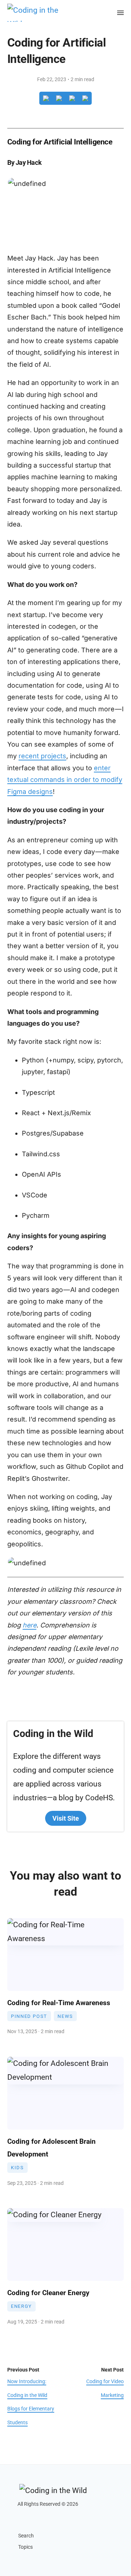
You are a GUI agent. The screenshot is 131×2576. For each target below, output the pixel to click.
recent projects (42, 756)
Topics (25, 2547)
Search (26, 2536)
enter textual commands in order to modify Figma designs (65, 780)
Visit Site (66, 1818)
